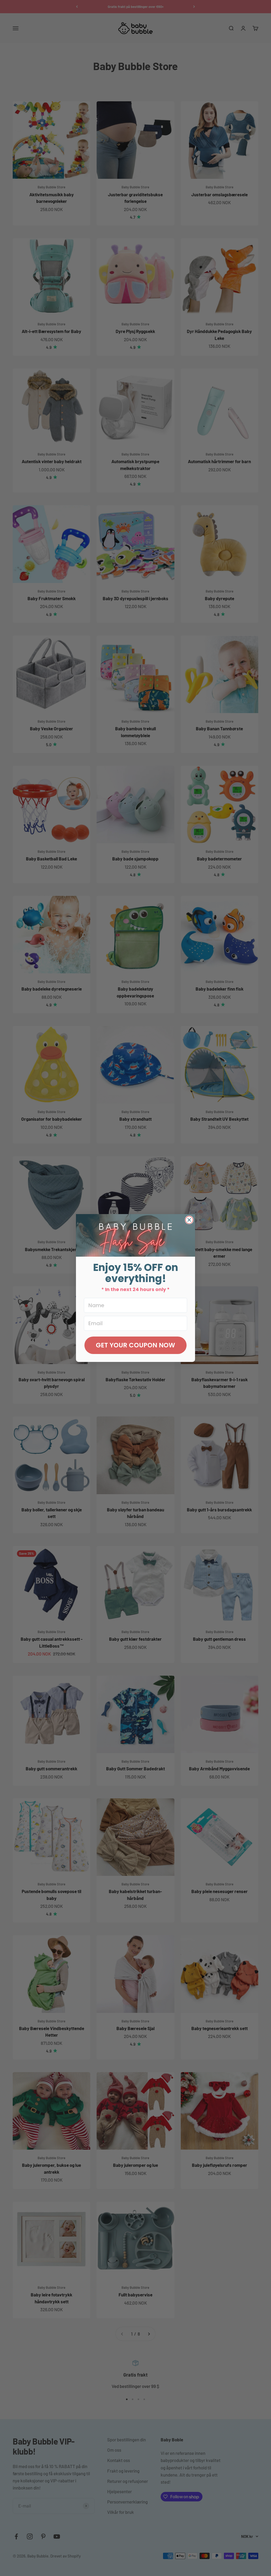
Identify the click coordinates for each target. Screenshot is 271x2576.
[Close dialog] (189, 1220)
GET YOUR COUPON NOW (135, 1345)
